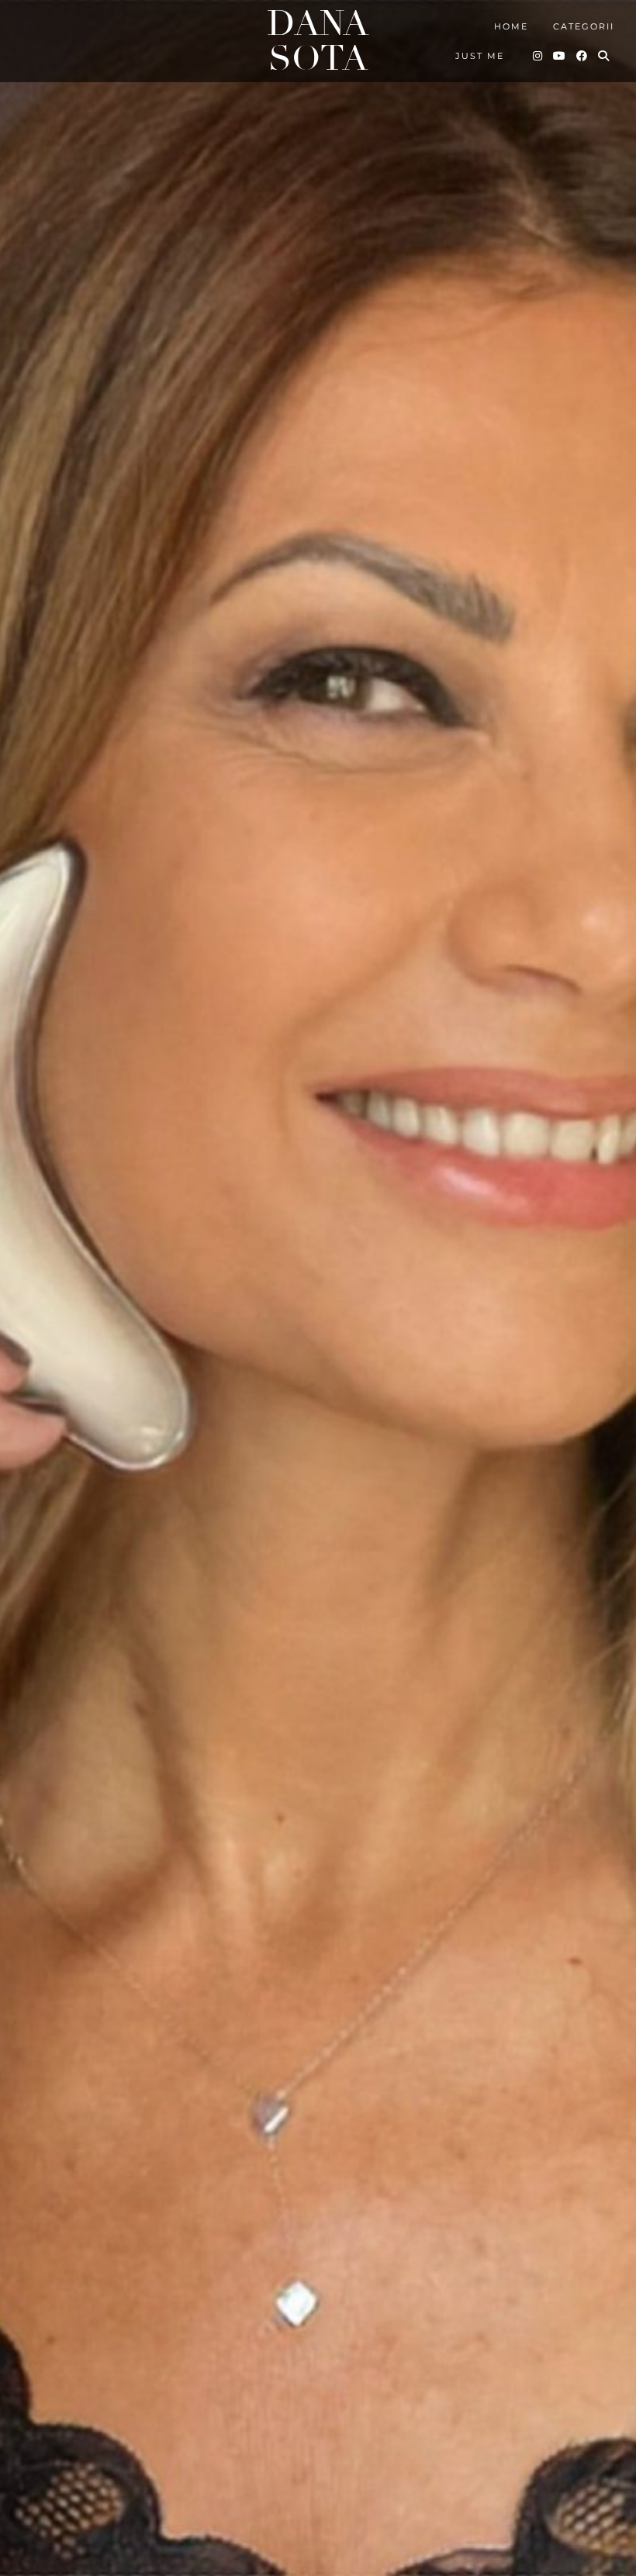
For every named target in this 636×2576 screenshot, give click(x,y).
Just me (480, 56)
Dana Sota (318, 41)
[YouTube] (560, 56)
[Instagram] (538, 56)
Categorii (584, 26)
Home (511, 26)
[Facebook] (582, 56)
